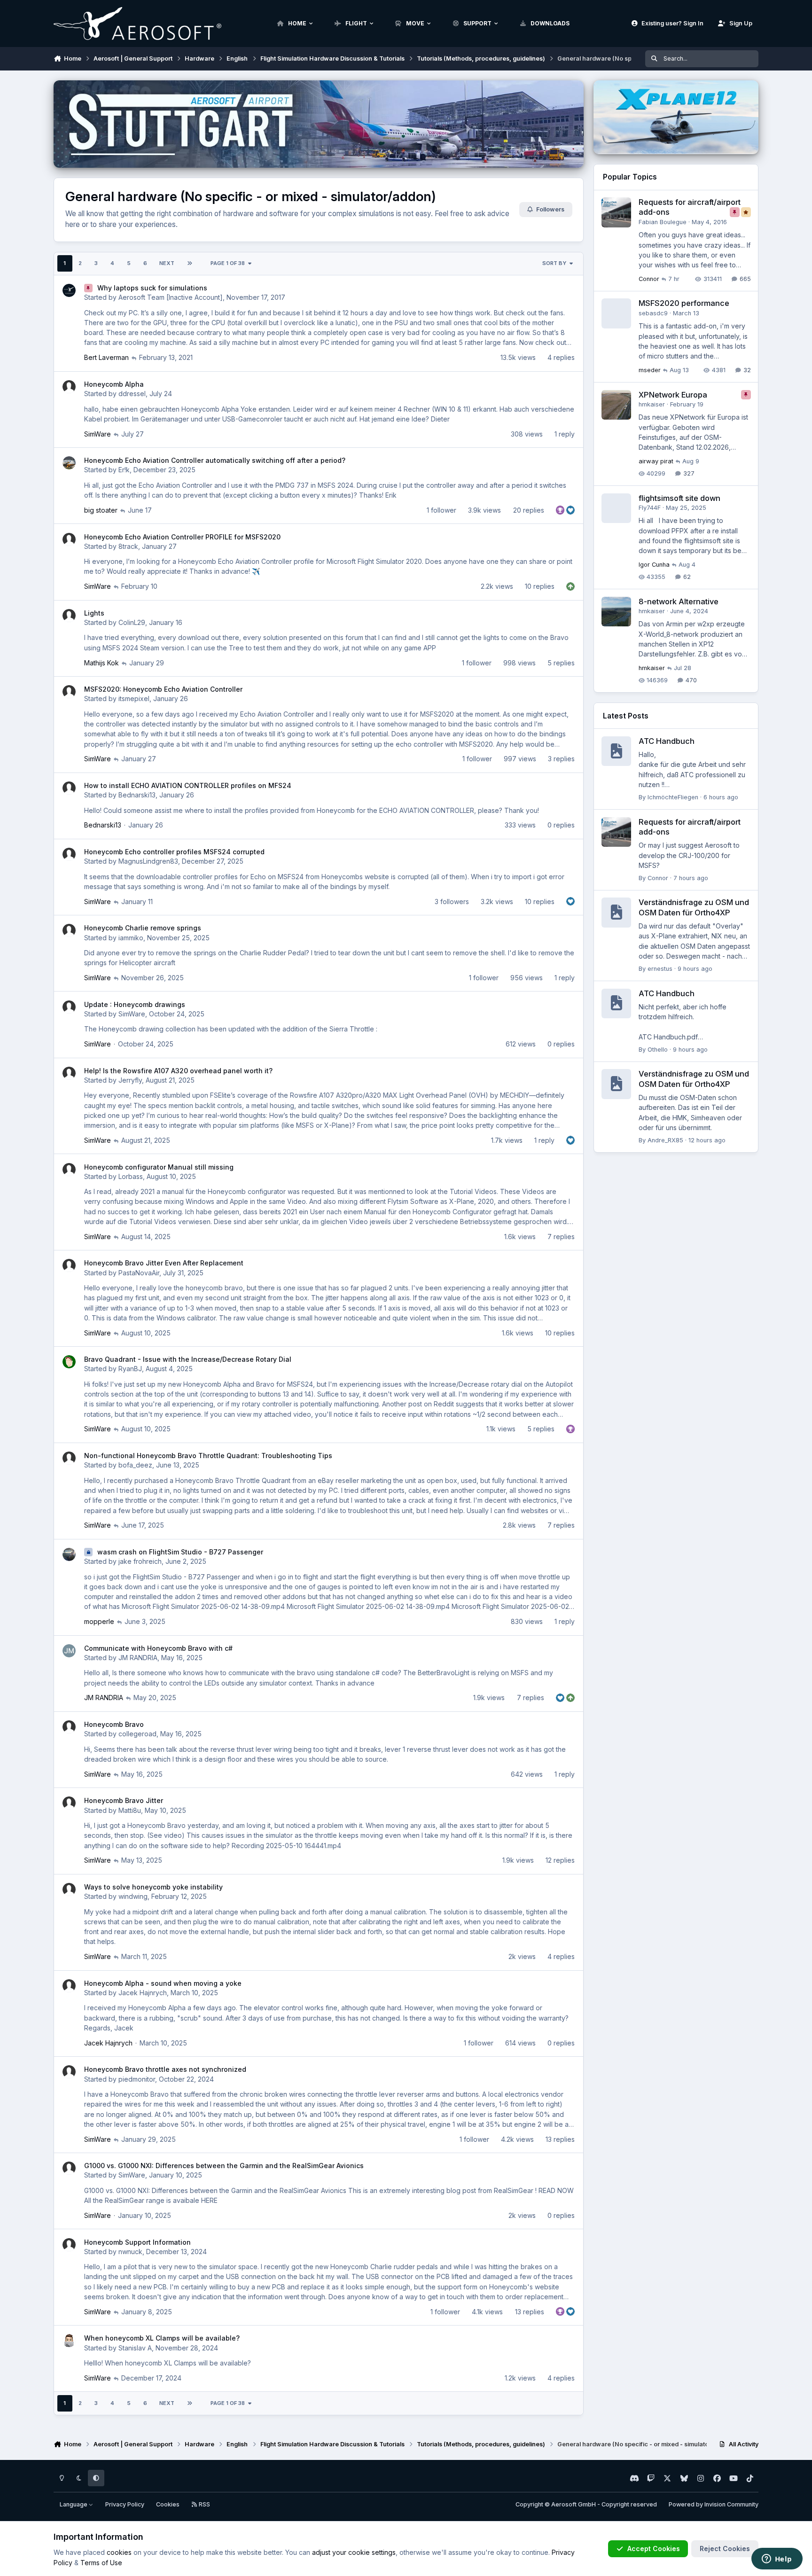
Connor (649, 279)
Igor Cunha (654, 565)
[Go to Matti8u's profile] (69, 1803)
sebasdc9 (653, 313)
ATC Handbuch (667, 741)
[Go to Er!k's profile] (69, 463)
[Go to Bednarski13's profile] (69, 788)
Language (74, 2504)
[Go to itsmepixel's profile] (69, 692)
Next (167, 263)
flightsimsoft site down (679, 498)
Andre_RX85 (665, 1140)
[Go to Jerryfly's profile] (69, 1073)
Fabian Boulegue (663, 222)
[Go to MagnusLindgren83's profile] (69, 854)
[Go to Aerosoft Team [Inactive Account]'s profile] (69, 290)
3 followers (452, 902)
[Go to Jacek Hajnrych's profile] (69, 1986)
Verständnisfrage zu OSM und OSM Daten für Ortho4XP (694, 907)
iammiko (131, 938)
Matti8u (130, 1810)
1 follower (441, 510)
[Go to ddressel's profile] (69, 387)
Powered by (714, 2504)
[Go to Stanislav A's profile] (69, 2341)
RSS (204, 2504)
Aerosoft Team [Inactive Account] (171, 297)
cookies (119, 2552)
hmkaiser (652, 404)
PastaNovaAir (139, 1273)
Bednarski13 (137, 795)
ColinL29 (132, 622)
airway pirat (656, 461)
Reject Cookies (725, 2549)
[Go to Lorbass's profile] (69, 1170)
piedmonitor (137, 2079)
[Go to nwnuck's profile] (69, 2245)
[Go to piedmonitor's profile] (69, 2072)
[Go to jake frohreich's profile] (69, 1554)
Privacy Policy (125, 2504)
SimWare (98, 434)
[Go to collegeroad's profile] (69, 1727)
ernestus (660, 969)
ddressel (132, 394)
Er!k (124, 470)
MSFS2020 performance (684, 303)
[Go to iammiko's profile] (69, 930)
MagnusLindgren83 (148, 861)
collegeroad (137, 1734)
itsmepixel (134, 699)
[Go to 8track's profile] (69, 539)
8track (128, 546)
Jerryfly (130, 1080)
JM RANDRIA (138, 1658)
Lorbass (131, 1176)
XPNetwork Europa (673, 395)
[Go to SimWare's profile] (69, 1007)
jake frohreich (140, 1561)
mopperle (99, 1621)
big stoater (101, 510)
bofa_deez (135, 1465)
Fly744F (650, 508)
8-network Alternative (679, 601)
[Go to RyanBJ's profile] (69, 1362)
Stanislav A (135, 2348)
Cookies (168, 2504)
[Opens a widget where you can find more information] (777, 2560)
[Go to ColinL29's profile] (69, 616)
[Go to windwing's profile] (69, 1889)
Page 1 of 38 (228, 263)
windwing (133, 1896)
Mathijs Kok (101, 663)
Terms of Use (101, 2563)
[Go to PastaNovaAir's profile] (69, 1265)
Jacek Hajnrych (143, 1993)
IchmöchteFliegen (673, 797)
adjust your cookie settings (354, 2552)
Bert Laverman (106, 357)
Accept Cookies (654, 2549)
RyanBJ (130, 1369)
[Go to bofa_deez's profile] (69, 1458)
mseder (650, 370)
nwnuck (130, 2252)
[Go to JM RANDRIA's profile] (69, 1651)
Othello (658, 1050)
